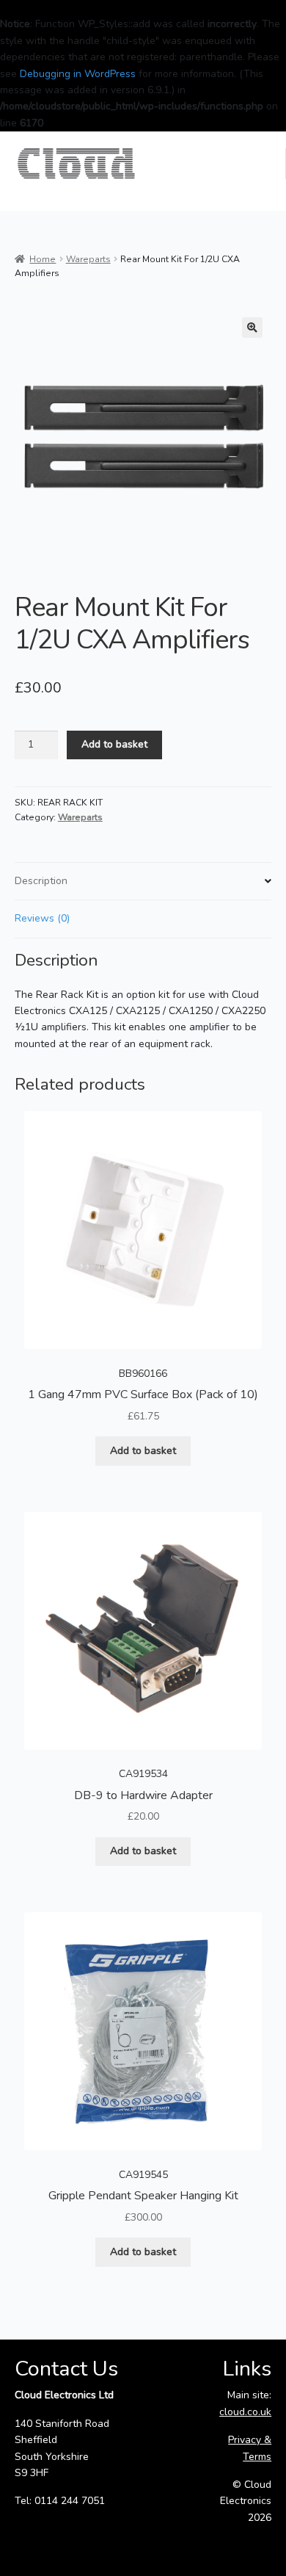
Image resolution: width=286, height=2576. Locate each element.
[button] (252, 328)
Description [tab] (41, 881)
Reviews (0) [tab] (42, 918)
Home (43, 259)
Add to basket (114, 744)
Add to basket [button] (143, 1451)
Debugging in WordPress (78, 74)
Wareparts (88, 259)
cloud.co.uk (245, 2412)
